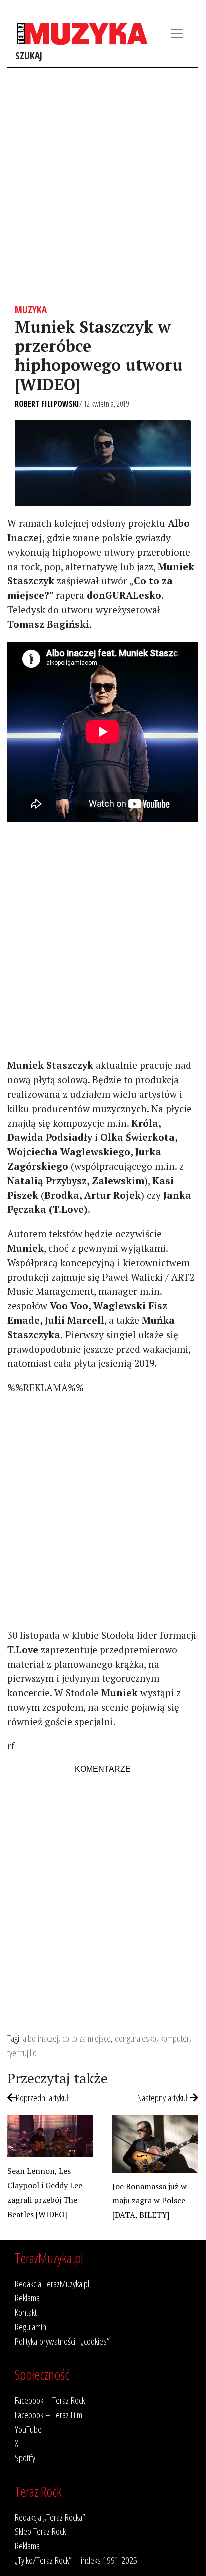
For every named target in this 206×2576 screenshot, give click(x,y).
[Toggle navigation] (177, 34)
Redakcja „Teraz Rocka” (50, 2517)
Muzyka (31, 310)
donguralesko (136, 2038)
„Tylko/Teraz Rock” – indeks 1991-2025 (76, 2560)
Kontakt (26, 2312)
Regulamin (31, 2327)
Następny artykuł (164, 2098)
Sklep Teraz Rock (40, 2531)
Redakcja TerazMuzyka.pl (52, 2284)
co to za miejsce (87, 2038)
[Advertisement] (103, 186)
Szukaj (29, 56)
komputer (175, 2038)
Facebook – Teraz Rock (50, 2400)
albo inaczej (41, 2038)
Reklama (27, 2298)
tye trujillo (22, 2053)
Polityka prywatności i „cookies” (62, 2341)
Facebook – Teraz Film (49, 2415)
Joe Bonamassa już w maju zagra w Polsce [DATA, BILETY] (150, 2201)
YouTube (28, 2429)
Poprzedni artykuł (42, 2098)
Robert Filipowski (47, 404)
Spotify (25, 2458)
